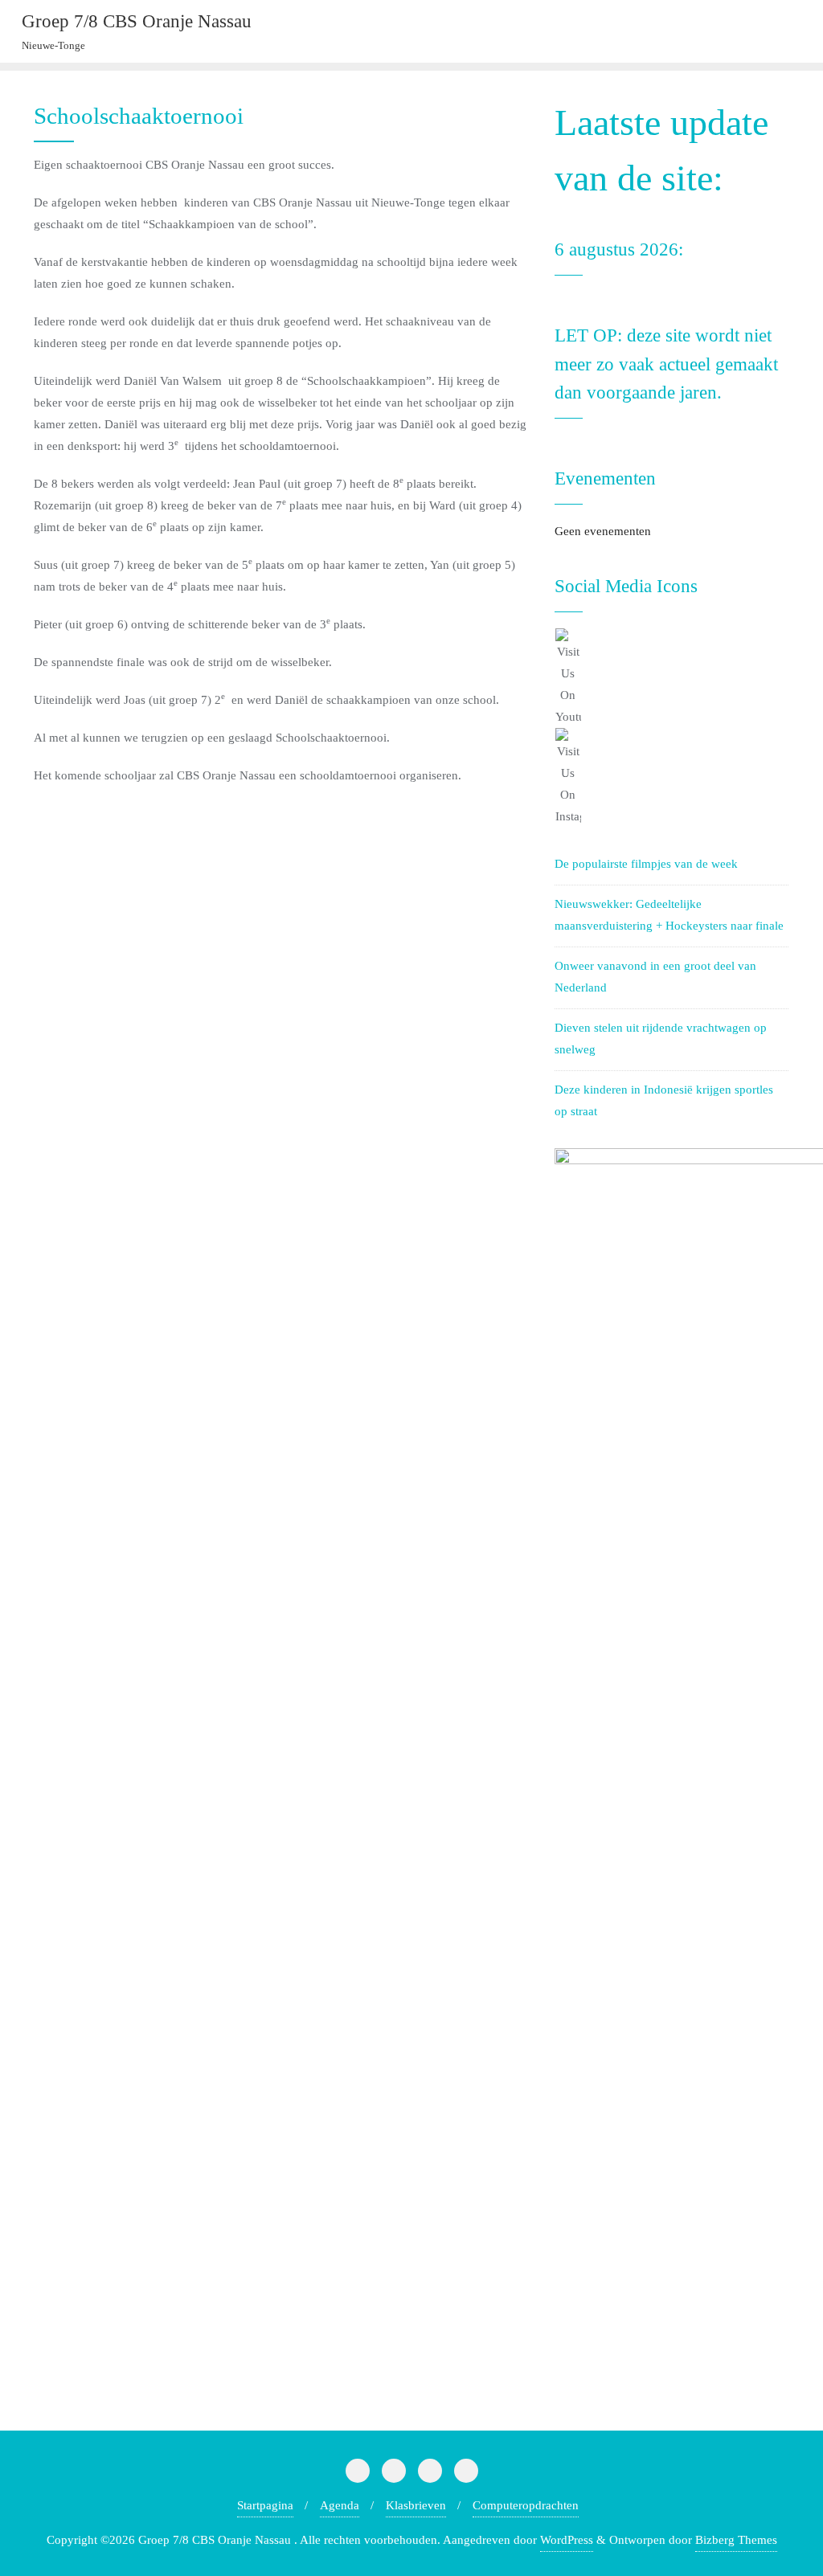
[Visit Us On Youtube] (672, 678)
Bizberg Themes (736, 2540)
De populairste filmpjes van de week (646, 864)
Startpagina (265, 2505)
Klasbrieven (416, 2505)
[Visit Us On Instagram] (672, 778)
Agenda (340, 2505)
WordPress (567, 2540)
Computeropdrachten (526, 2505)
